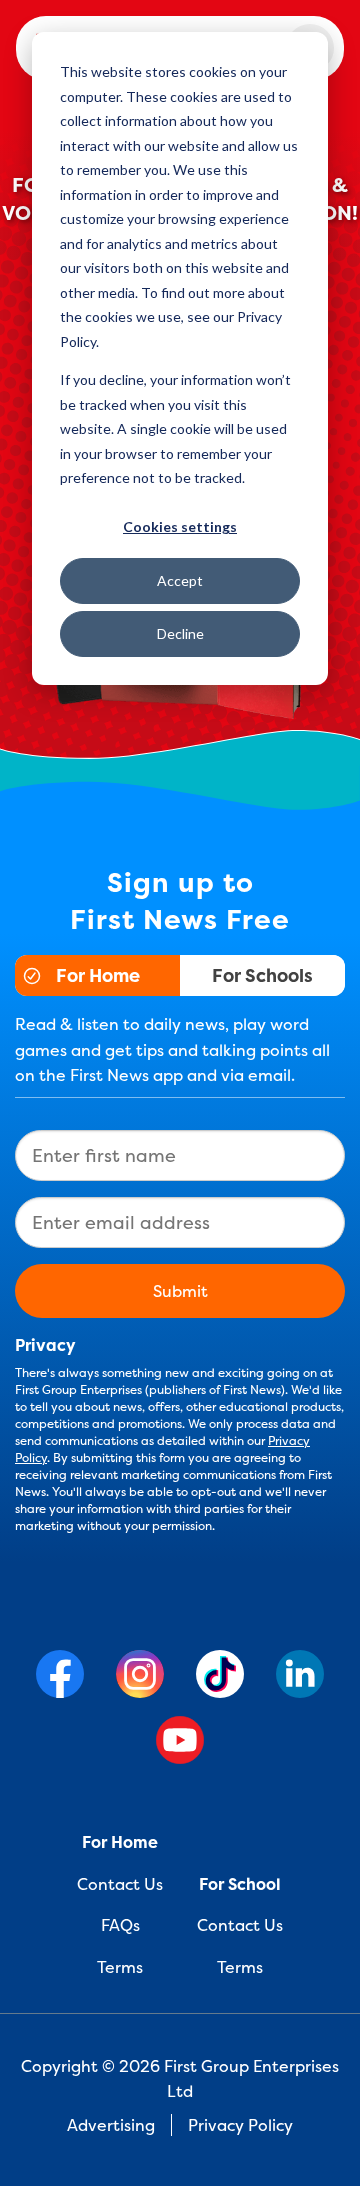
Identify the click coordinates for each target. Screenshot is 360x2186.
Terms (120, 1967)
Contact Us (120, 1884)
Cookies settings (180, 526)
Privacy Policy (240, 2125)
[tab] (97, 975)
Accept (180, 580)
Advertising (111, 2125)
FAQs (120, 1925)
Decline (180, 633)
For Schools (262, 975)
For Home (98, 975)
